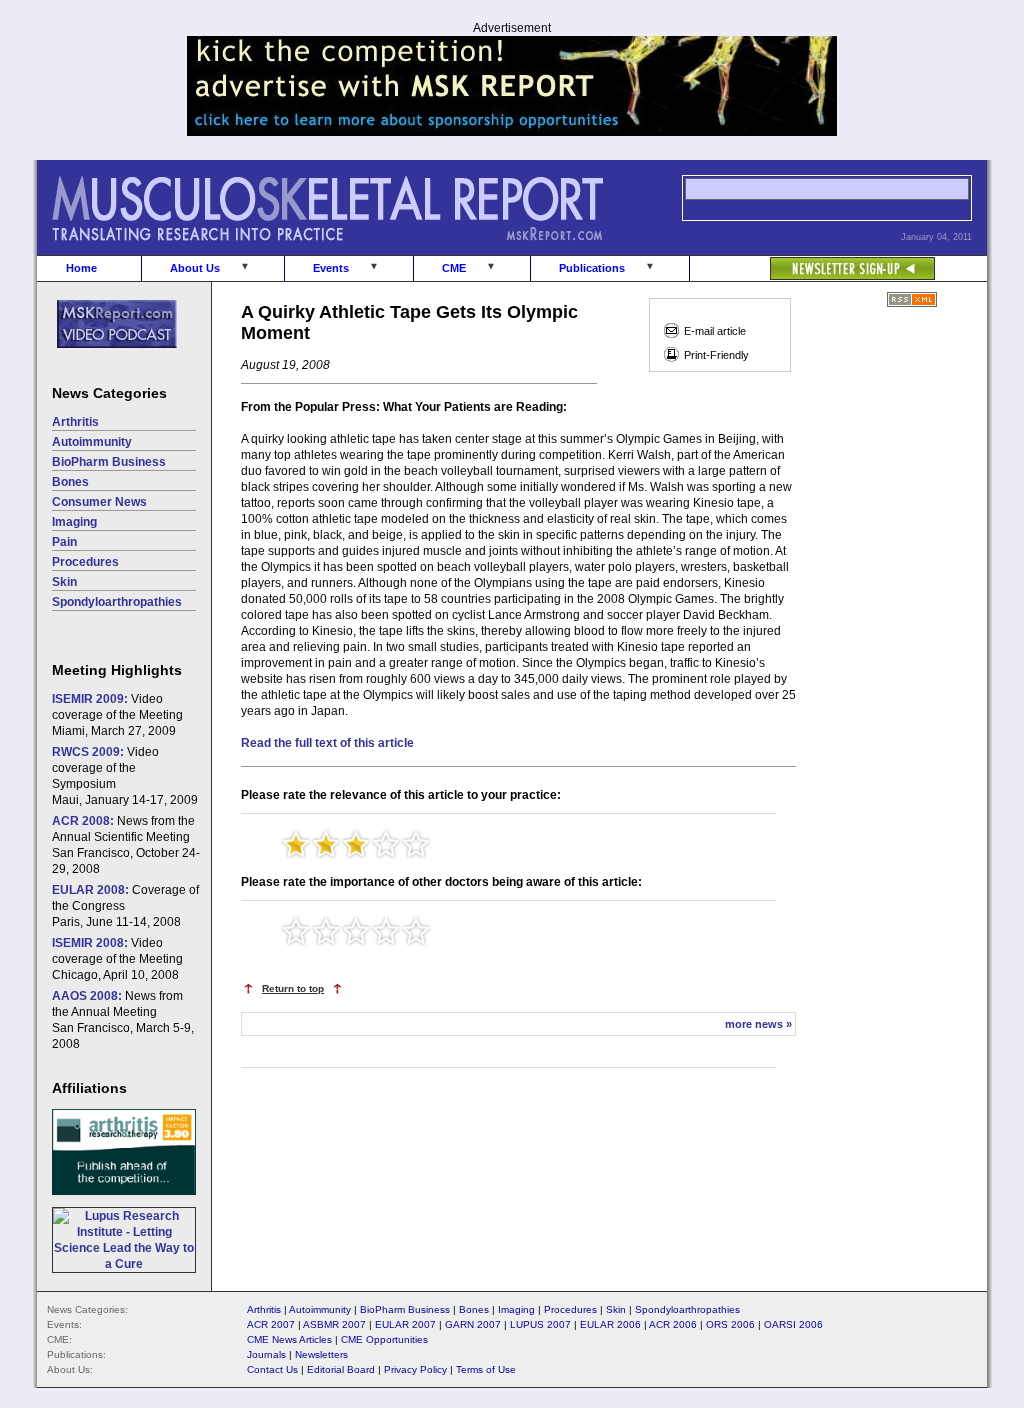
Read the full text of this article (327, 743)
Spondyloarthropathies (117, 602)
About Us (195, 268)
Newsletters (321, 1354)
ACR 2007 (271, 1324)
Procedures (85, 562)
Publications (592, 268)
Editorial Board (341, 1369)
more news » (758, 1024)
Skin (64, 582)
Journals (266, 1354)
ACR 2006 (673, 1324)
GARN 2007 (473, 1324)
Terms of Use (486, 1369)
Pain (64, 542)
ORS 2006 (730, 1324)
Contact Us (272, 1369)
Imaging (74, 522)
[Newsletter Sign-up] (812, 258)
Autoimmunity (92, 442)
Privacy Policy (415, 1369)
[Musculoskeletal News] (355, 251)
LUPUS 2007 (540, 1324)
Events (331, 268)
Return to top (293, 988)
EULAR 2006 (610, 1324)
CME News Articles (289, 1339)
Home (81, 268)
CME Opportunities (384, 1339)
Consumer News (99, 502)
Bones (70, 482)
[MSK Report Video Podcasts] (107, 359)
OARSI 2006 (793, 1324)
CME (454, 268)
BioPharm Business (109, 462)
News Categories (109, 393)
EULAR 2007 (405, 1324)
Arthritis (75, 422)
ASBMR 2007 (334, 1324)
